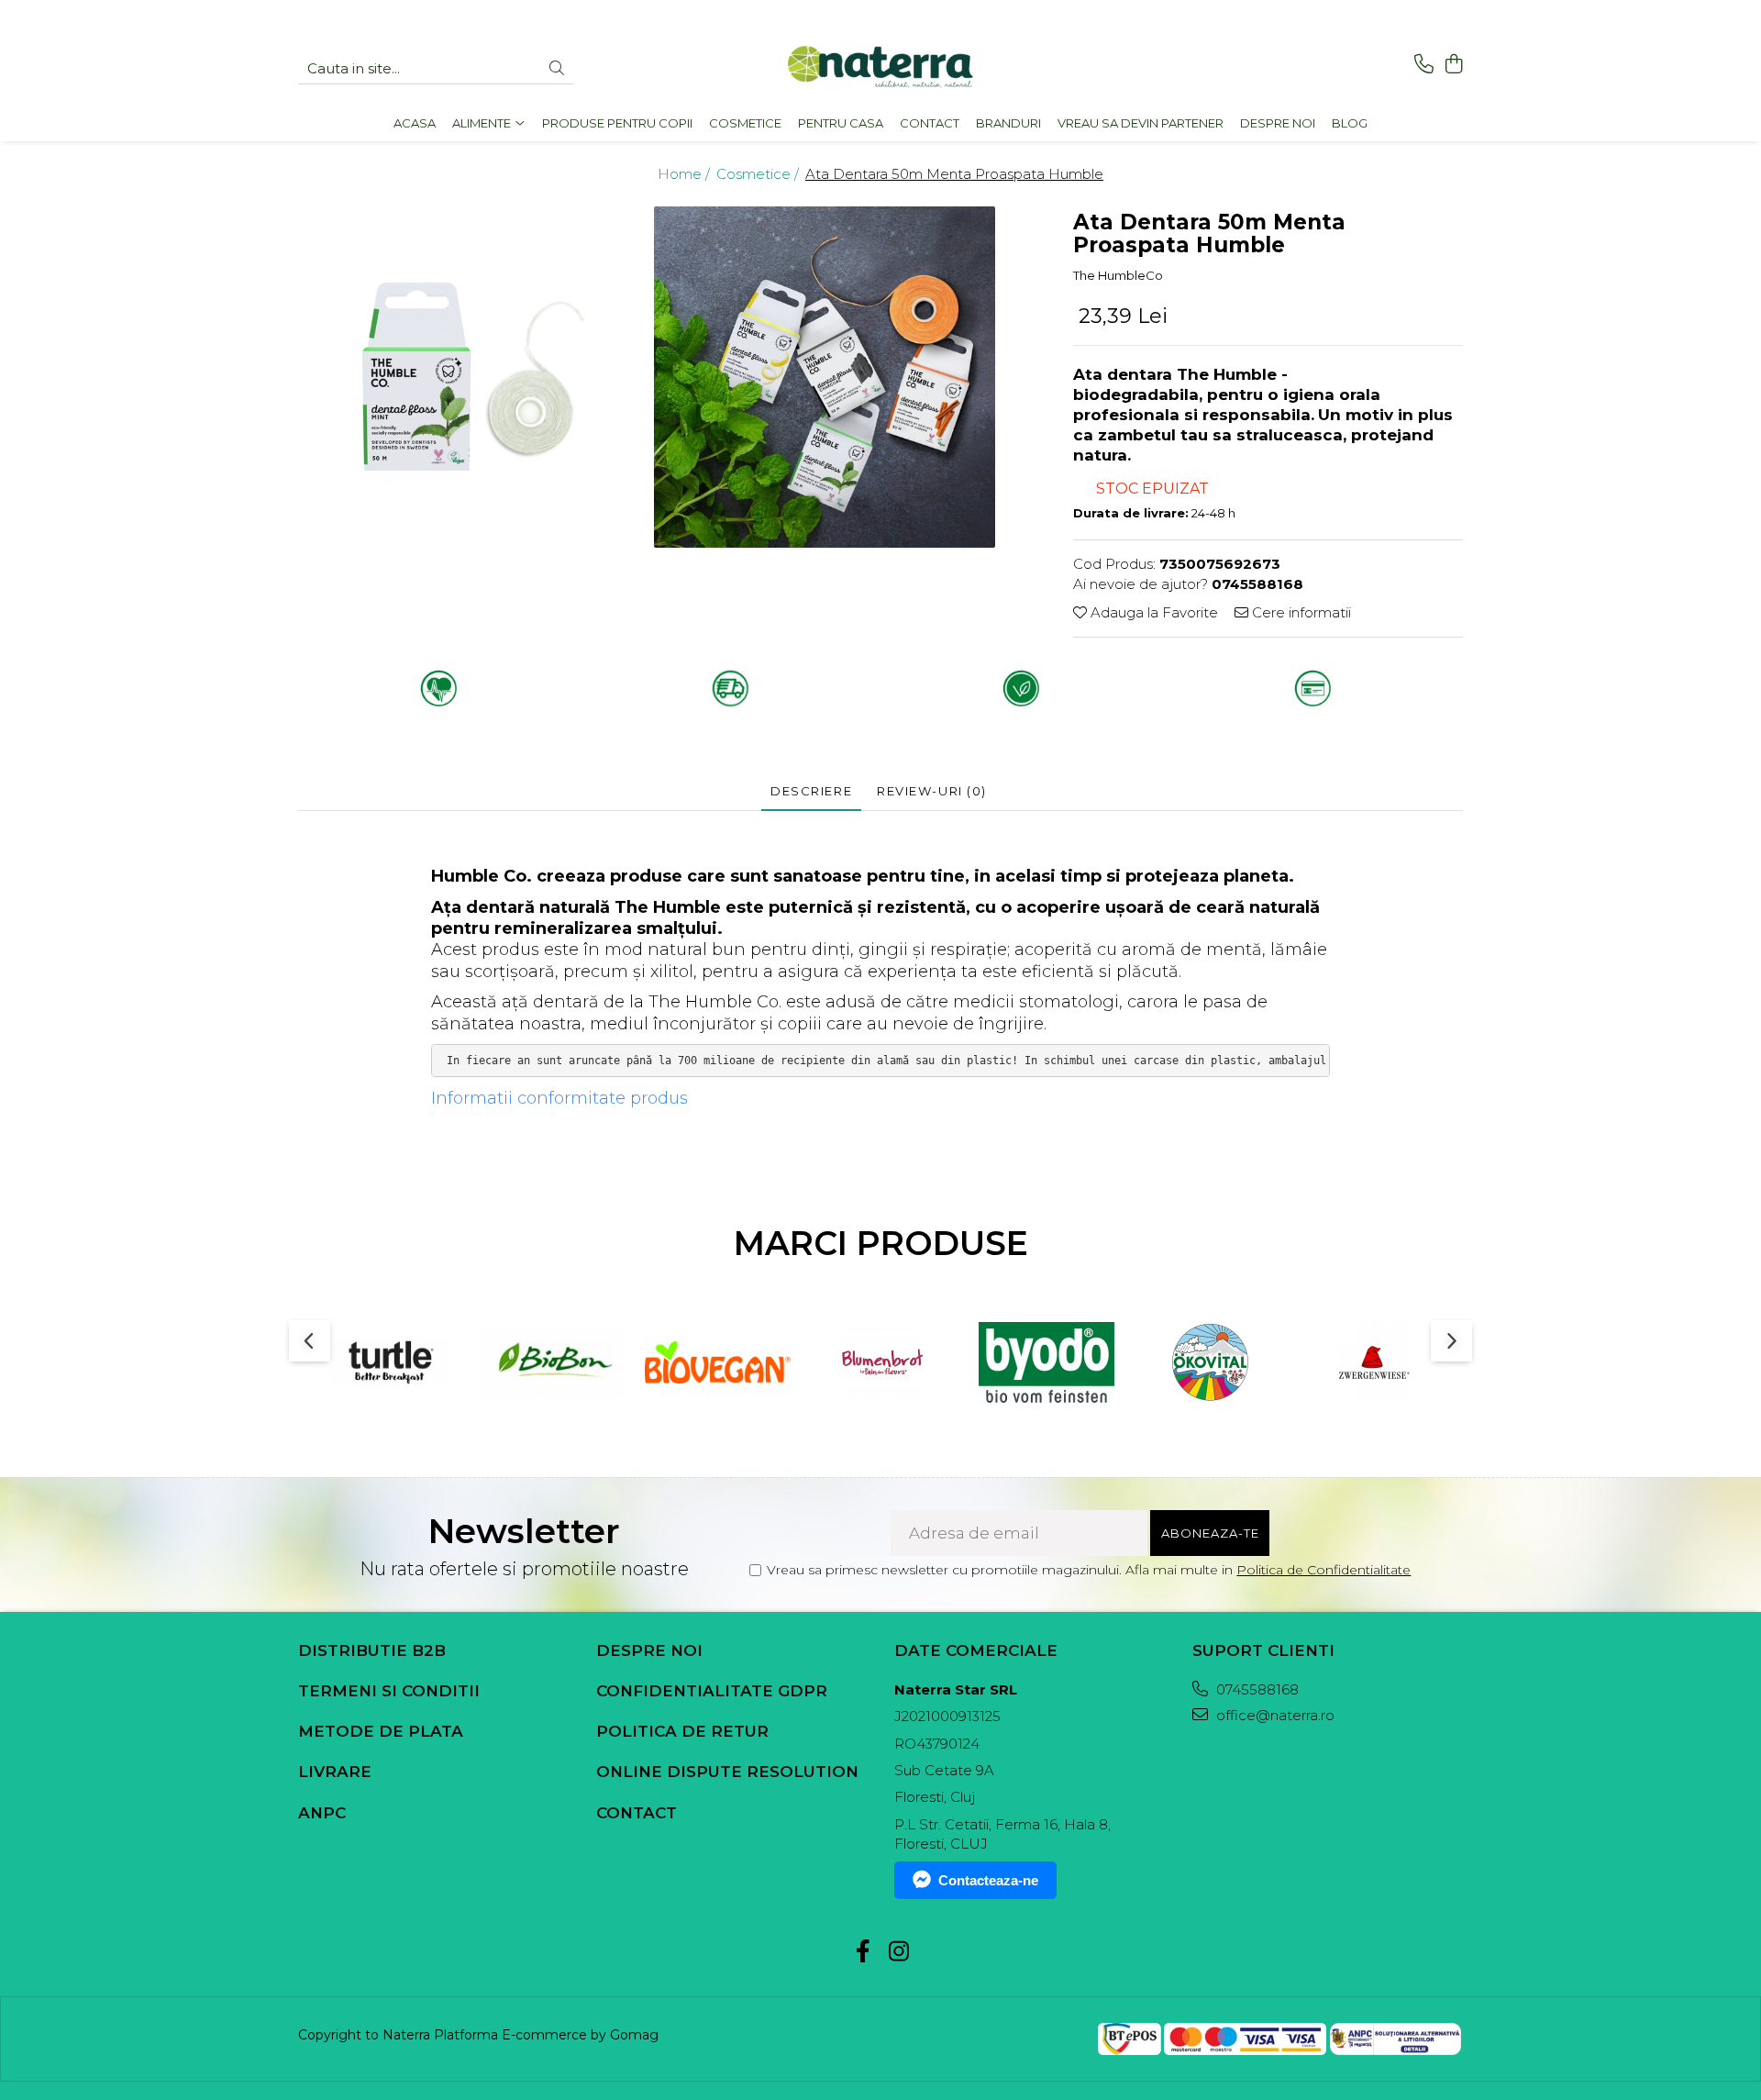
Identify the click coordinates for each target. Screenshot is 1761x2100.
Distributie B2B (372, 1650)
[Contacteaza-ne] (1424, 65)
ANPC (322, 1813)
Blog (1350, 123)
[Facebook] (863, 1952)
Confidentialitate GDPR (712, 1691)
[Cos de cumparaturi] (1453, 65)
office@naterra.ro (1274, 1715)
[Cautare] (557, 69)
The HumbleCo (1118, 275)
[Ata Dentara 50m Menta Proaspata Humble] (474, 378)
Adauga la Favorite (1152, 612)
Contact (637, 1813)
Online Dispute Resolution (727, 1772)
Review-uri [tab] (932, 791)
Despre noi (649, 1650)
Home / (686, 174)
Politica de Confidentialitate (1324, 1570)
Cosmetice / (759, 174)
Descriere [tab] (811, 791)
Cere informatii (1300, 612)
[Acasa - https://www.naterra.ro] (880, 69)
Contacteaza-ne (988, 1880)
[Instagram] (898, 1952)
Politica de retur (682, 1731)
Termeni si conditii (389, 1691)
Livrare (335, 1772)
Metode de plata (381, 1731)
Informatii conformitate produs (559, 1098)
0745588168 (1256, 1689)
